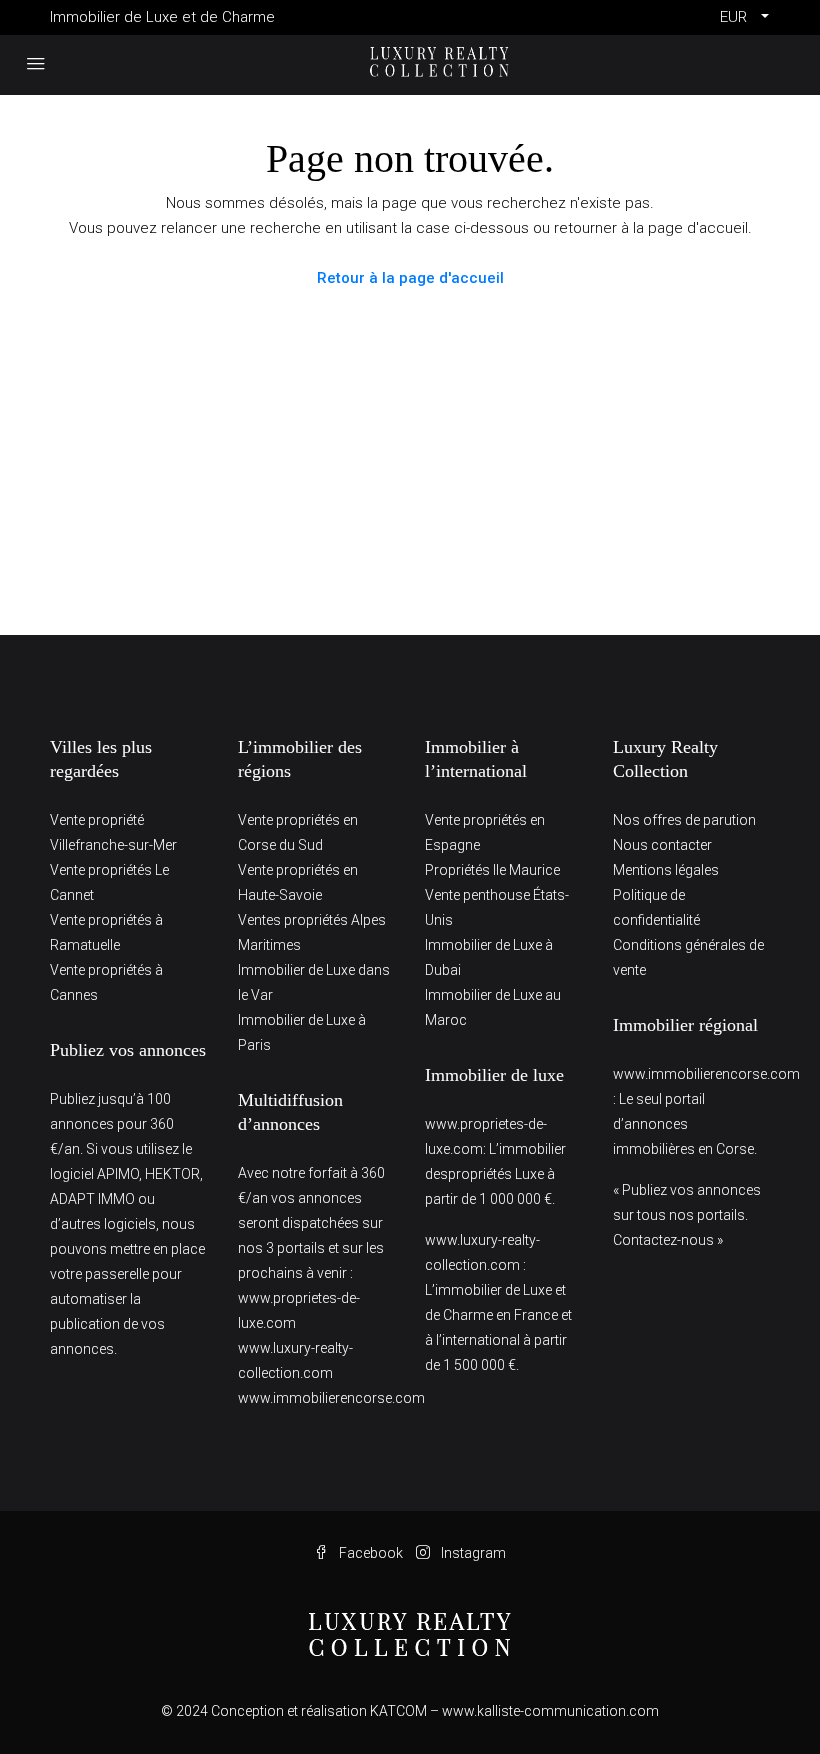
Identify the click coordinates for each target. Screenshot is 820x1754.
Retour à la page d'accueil (410, 278)
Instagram (472, 1553)
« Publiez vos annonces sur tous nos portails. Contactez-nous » (687, 1215)
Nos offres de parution (684, 820)
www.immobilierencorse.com (331, 1398)
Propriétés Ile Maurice (492, 870)
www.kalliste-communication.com (550, 1711)
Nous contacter (662, 845)
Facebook (371, 1553)
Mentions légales (666, 870)
